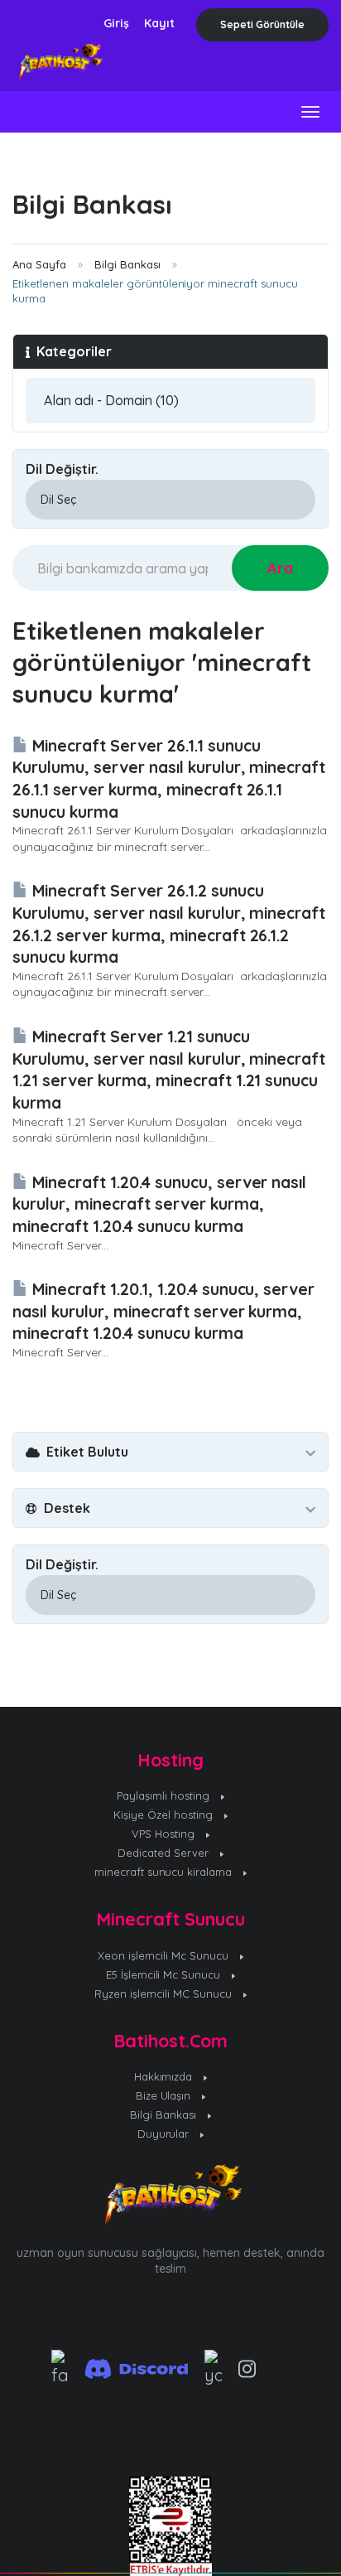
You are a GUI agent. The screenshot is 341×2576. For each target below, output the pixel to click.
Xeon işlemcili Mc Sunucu (165, 1955)
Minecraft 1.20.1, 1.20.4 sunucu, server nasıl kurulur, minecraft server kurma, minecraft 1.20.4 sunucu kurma (163, 1311)
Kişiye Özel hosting (165, 1815)
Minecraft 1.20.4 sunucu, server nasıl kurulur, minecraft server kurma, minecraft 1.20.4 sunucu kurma (159, 1204)
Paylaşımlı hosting (165, 1795)
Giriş (116, 23)
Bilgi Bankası (127, 264)
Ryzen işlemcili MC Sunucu (165, 1994)
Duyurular (165, 2134)
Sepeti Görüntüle (262, 24)
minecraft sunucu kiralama (165, 1872)
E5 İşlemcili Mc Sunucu (165, 1974)
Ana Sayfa (39, 264)
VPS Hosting (165, 1834)
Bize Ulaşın (165, 2095)
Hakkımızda (165, 2076)
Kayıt (159, 23)
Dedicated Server (165, 1853)
